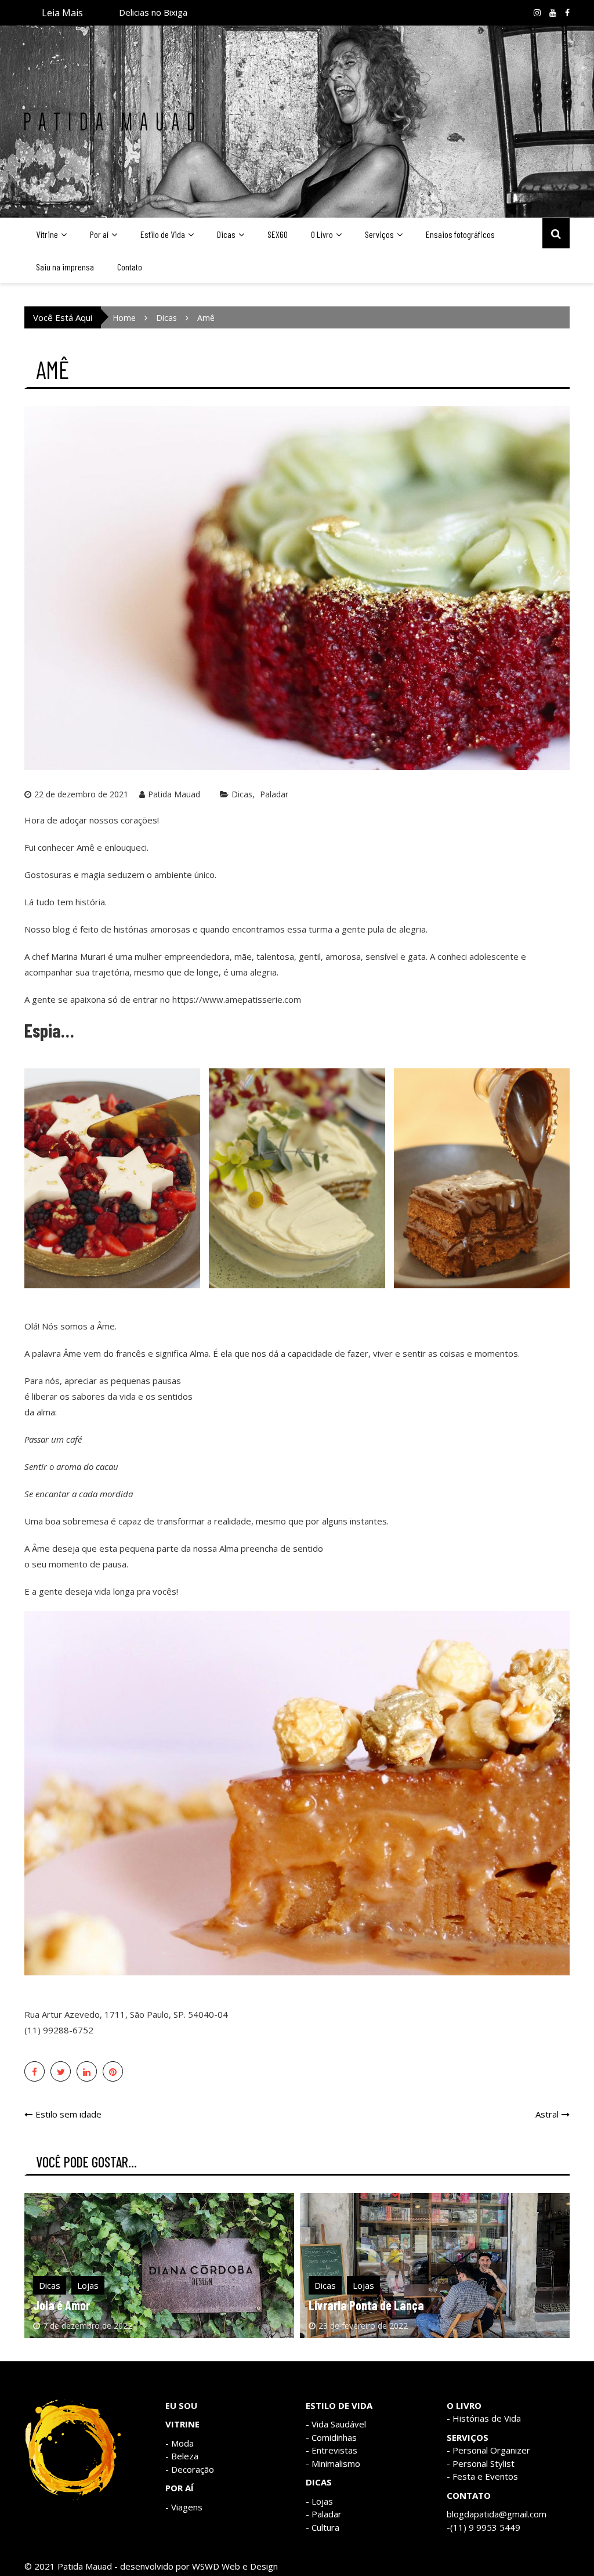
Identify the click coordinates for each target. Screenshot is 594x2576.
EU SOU (181, 2405)
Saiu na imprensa (65, 267)
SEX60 (278, 234)
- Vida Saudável (336, 2424)
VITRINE (182, 2424)
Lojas (88, 2285)
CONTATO (469, 2495)
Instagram (537, 13)
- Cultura (323, 2527)
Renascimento (147, 12)
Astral (547, 2114)
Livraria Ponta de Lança (91, 2305)
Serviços (379, 234)
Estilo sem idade (68, 2114)
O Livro (322, 234)
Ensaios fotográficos (460, 234)
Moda (182, 2443)
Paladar (274, 794)
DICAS (319, 2482)
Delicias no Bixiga (351, 2305)
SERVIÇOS (468, 2437)
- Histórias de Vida (484, 2418)
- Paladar (324, 2514)
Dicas (226, 234)
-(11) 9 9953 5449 (483, 2527)
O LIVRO (464, 2405)
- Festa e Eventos (482, 2476)
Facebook (567, 13)
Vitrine (47, 234)
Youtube (553, 13)
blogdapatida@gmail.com (497, 2514)
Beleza (185, 2456)
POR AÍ (180, 2488)
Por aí (99, 234)
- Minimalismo (333, 2463)
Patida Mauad (174, 794)
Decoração (193, 2469)
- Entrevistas (332, 2450)
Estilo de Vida (163, 234)
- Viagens (184, 2507)
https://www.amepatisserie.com (237, 999)
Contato (130, 267)
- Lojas (319, 2501)
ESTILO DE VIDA (339, 2405)
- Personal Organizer (488, 2450)
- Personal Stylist (481, 2463)
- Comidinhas (331, 2437)
